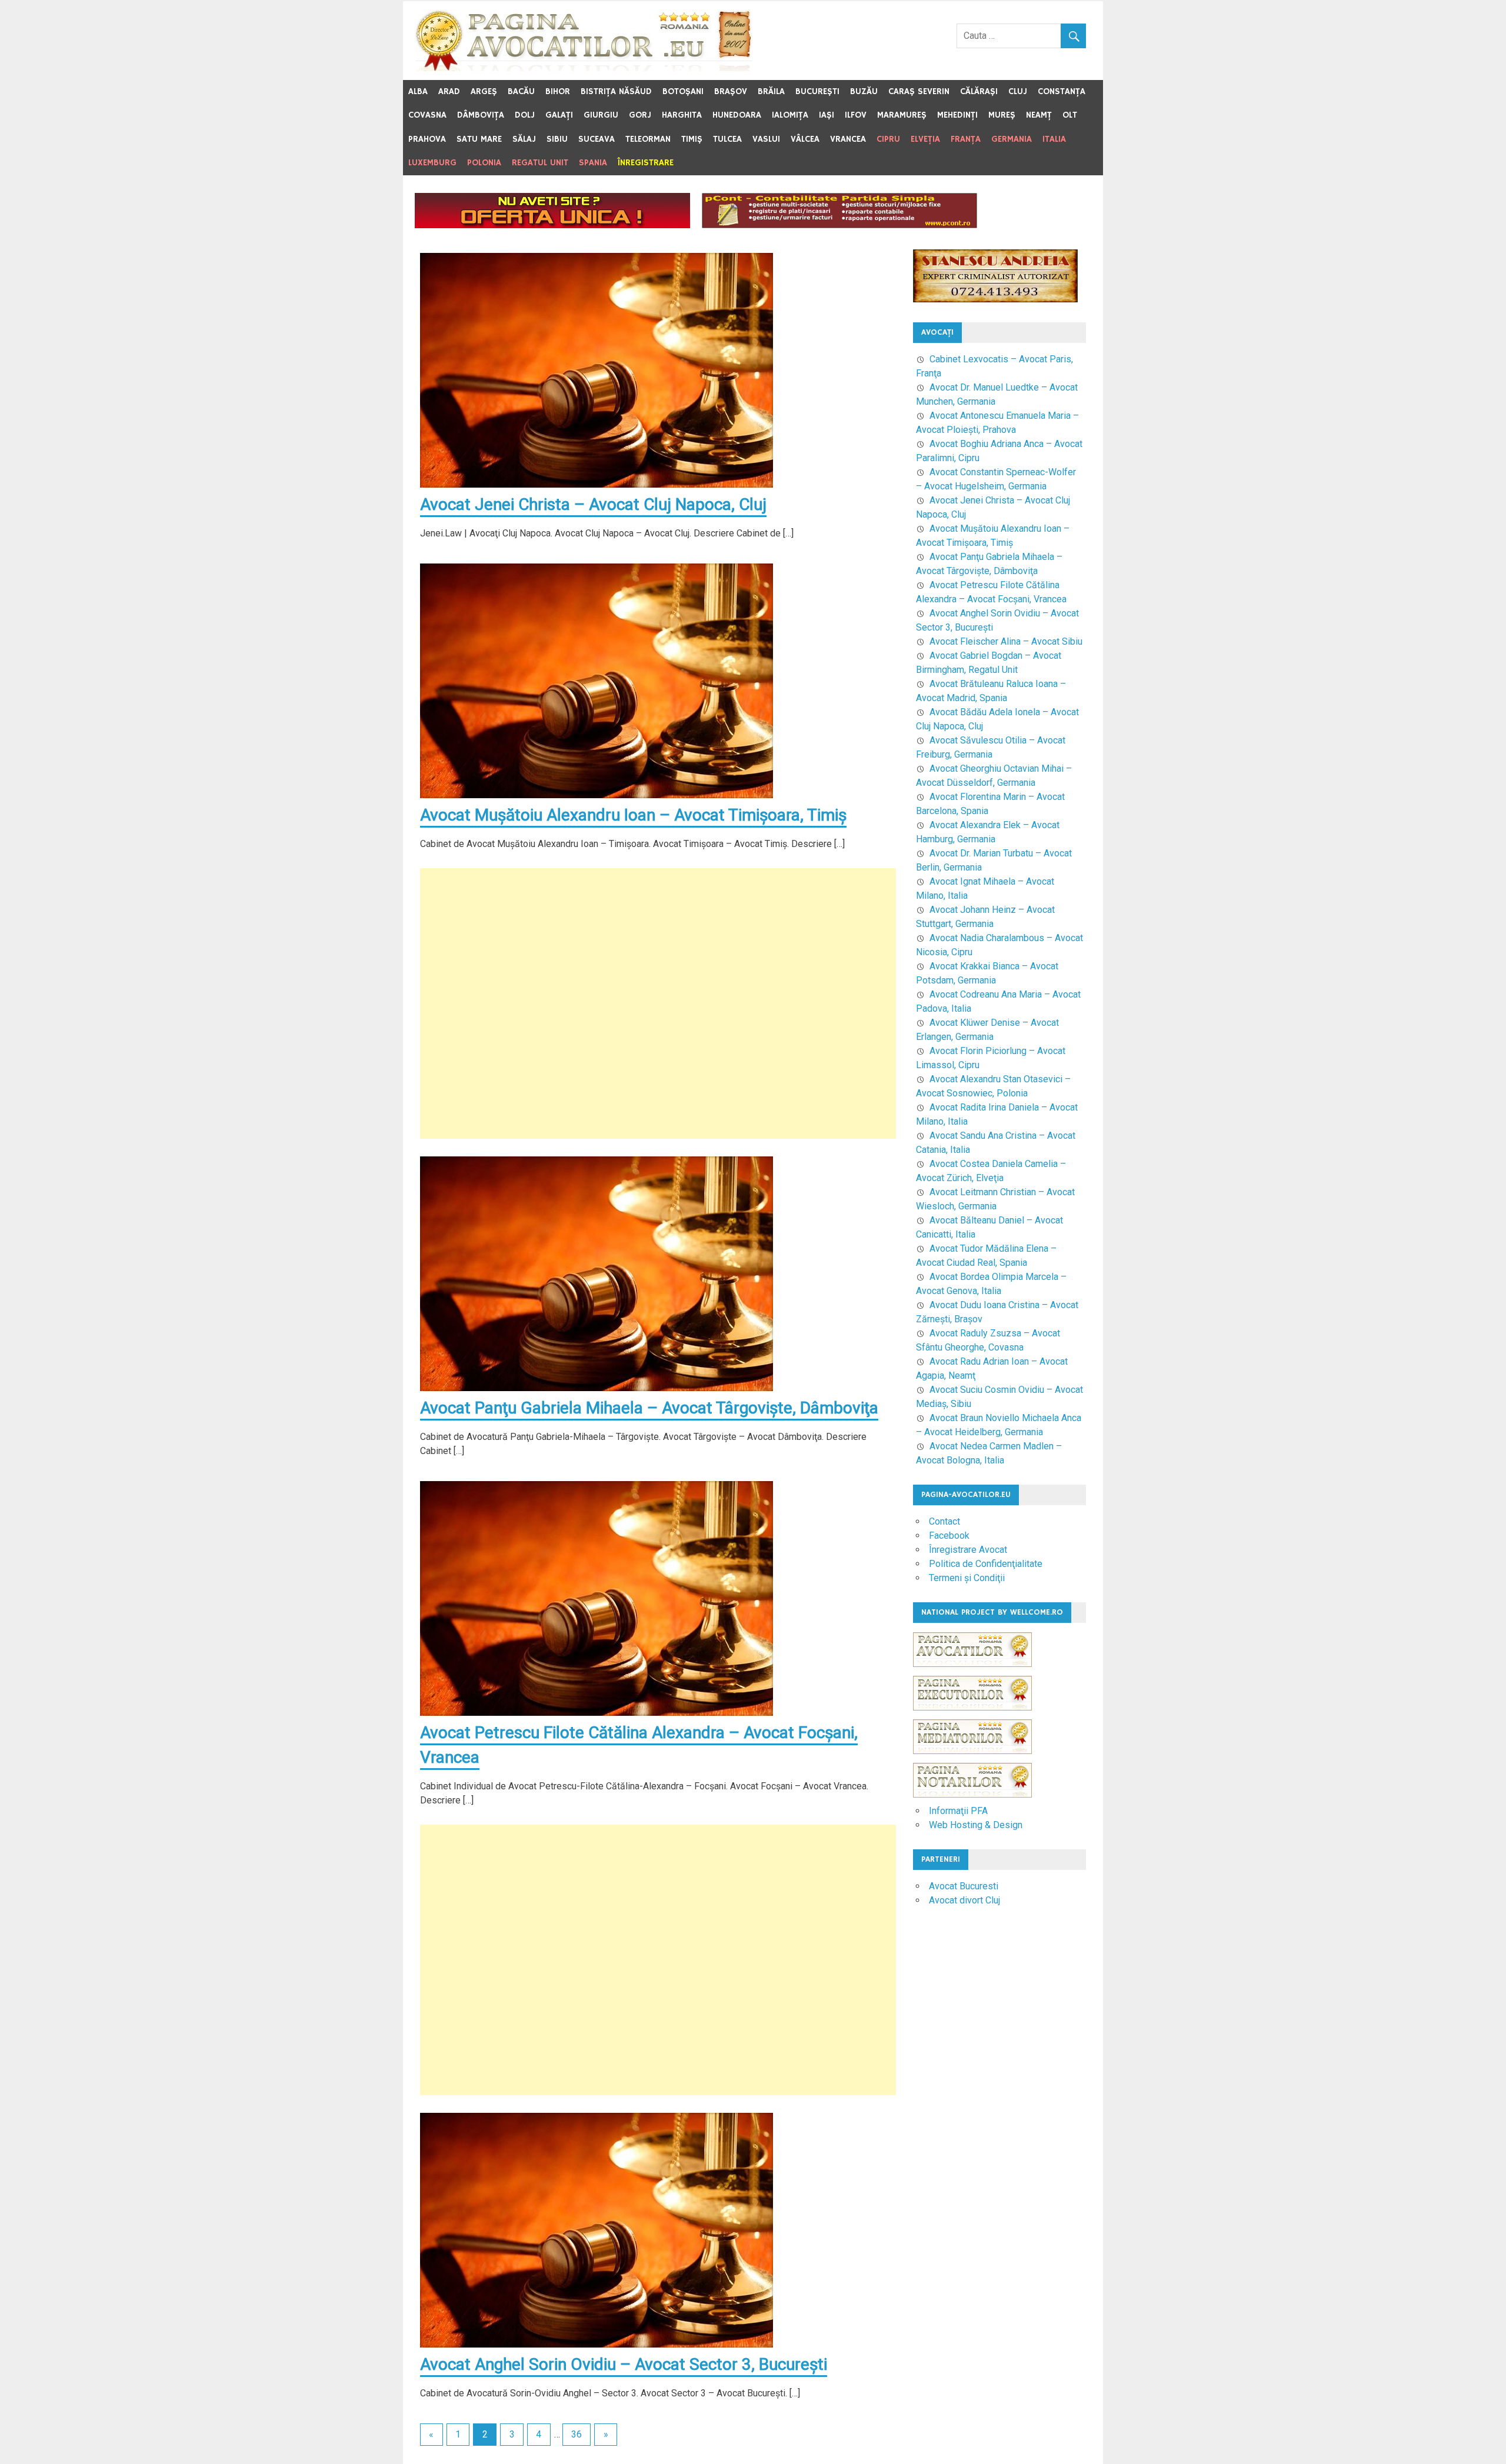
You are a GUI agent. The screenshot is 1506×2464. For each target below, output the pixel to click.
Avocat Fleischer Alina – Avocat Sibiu (1006, 641)
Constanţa (1062, 91)
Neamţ (1039, 115)
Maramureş (902, 115)
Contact (944, 1521)
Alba (418, 91)
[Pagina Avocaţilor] (972, 1673)
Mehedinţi (957, 115)
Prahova (427, 139)
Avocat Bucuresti (964, 1886)
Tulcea (727, 139)
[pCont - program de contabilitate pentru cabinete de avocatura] (839, 225)
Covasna (427, 115)
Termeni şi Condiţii (967, 1578)
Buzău (864, 91)
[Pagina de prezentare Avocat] (552, 225)
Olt (1070, 115)
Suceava (597, 139)
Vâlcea (805, 139)
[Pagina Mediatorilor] (972, 1760)
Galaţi (559, 115)
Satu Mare (479, 139)
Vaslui (766, 139)
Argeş (484, 91)
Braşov (731, 91)
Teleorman (648, 139)
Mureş (1002, 115)
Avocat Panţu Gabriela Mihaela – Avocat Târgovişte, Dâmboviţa (649, 1408)
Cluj (1018, 91)
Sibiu (557, 139)
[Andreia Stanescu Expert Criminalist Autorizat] (995, 299)
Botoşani (683, 91)
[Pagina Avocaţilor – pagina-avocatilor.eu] (584, 68)
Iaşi (827, 115)
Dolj (525, 115)
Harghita (682, 115)
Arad (449, 91)
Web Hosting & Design (976, 1825)
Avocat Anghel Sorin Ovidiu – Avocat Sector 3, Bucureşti (624, 2364)
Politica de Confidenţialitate (986, 1564)
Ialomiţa (790, 115)
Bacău (521, 91)
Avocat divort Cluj (964, 1900)
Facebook (949, 1536)
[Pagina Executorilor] (972, 1716)
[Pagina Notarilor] (972, 1794)
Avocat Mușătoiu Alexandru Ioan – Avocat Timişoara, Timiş (633, 815)
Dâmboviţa (481, 115)
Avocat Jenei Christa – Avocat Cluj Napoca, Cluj (593, 504)
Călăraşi (979, 91)
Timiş (692, 139)
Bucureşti (817, 91)
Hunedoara (737, 115)
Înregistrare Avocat (968, 1550)
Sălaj (524, 139)
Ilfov (856, 115)
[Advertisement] (658, 1003)
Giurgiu (601, 115)
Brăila (771, 91)
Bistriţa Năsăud (616, 91)
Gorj (640, 115)
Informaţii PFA (958, 1811)
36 (577, 2434)
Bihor (558, 91)
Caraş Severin (919, 91)
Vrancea (848, 139)
